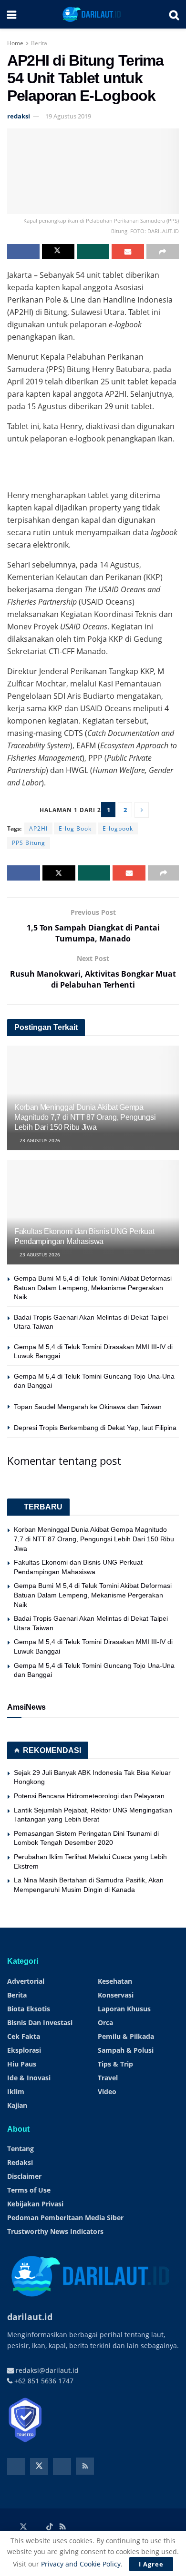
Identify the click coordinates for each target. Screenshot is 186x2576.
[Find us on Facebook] (16, 2467)
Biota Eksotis (29, 2009)
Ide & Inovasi (29, 2078)
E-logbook (118, 828)
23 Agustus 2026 (39, 1140)
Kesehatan (115, 1981)
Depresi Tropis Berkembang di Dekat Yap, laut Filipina (95, 1428)
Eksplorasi (24, 2050)
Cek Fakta (24, 2036)
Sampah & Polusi (126, 2050)
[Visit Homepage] (93, 14)
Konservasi (116, 1995)
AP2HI (38, 828)
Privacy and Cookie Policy (81, 2564)
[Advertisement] (93, 464)
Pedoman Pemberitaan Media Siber (65, 2218)
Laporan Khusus (124, 2009)
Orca (105, 2023)
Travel (108, 2078)
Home (15, 43)
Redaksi (20, 2162)
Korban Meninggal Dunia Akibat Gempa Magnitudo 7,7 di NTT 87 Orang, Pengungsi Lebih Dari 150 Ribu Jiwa (85, 1117)
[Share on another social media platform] (163, 252)
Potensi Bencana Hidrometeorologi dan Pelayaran (89, 1796)
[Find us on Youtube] (62, 2467)
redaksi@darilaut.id (46, 2370)
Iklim (16, 2091)
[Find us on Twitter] (39, 2467)
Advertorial (26, 1981)
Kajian (17, 2105)
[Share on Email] (128, 252)
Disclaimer (24, 2176)
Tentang (21, 2149)
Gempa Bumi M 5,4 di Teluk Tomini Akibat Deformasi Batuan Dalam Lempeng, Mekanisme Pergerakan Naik (93, 1288)
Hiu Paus (22, 2064)
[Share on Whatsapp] (93, 252)
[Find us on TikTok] (50, 2527)
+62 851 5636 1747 (43, 2381)
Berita (39, 43)
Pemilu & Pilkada (126, 2036)
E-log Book (75, 828)
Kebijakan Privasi (35, 2204)
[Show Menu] (12, 14)
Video (107, 2091)
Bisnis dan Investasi (40, 2023)
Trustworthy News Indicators (55, 2231)
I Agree (151, 2564)
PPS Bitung (29, 843)
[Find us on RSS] (85, 2466)
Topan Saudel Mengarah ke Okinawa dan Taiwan (88, 1407)
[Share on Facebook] (23, 252)
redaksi (19, 116)
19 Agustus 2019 (68, 116)
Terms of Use (29, 2190)
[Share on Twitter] (58, 252)
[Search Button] (174, 14)
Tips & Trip (115, 2064)
